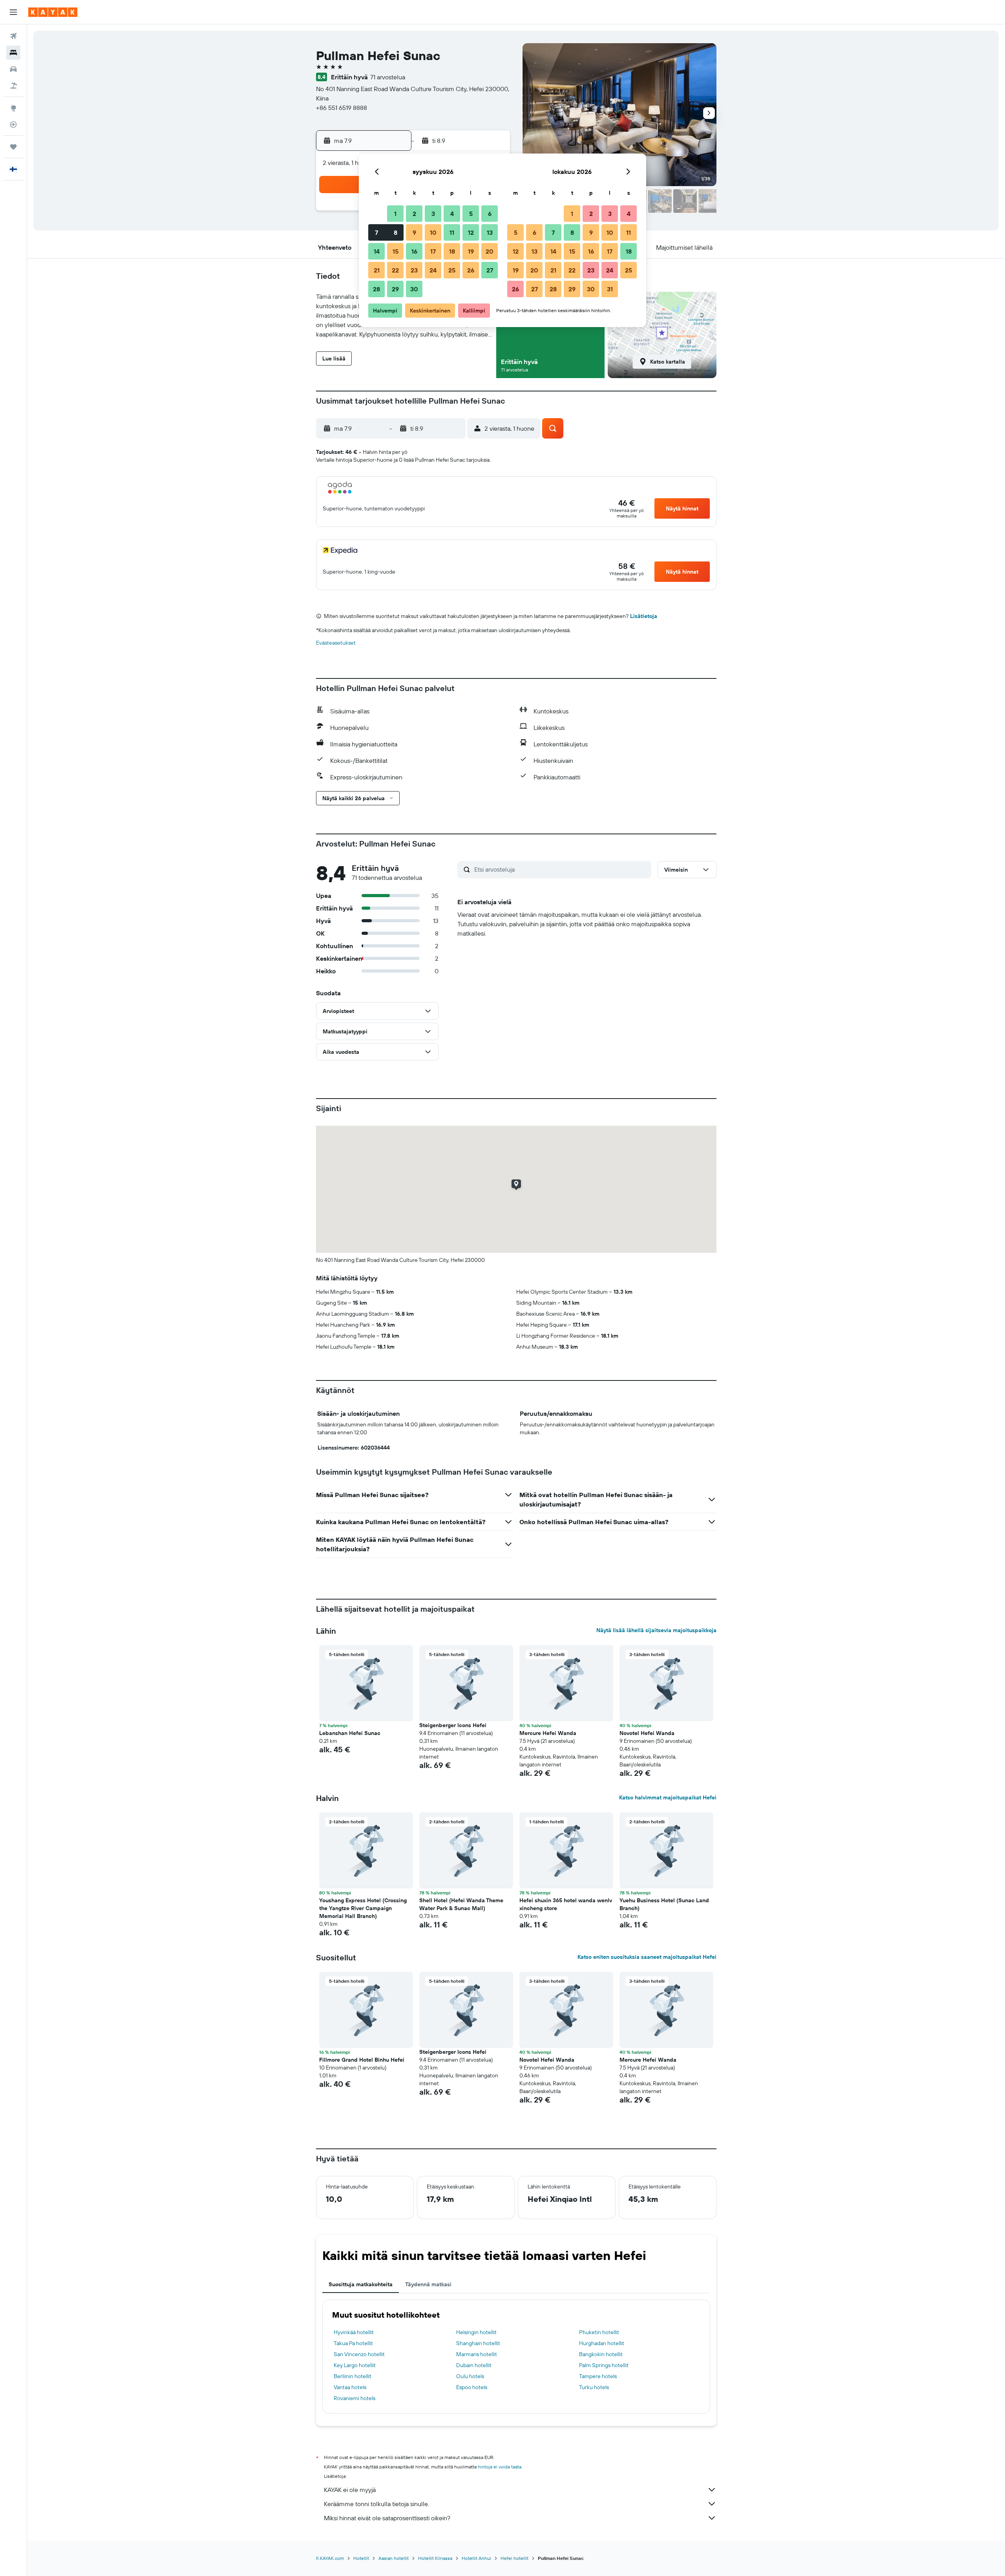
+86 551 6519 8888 (342, 108)
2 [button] (414, 214)
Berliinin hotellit (353, 2376)
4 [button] (452, 214)
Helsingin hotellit (476, 2332)
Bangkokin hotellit (601, 2354)
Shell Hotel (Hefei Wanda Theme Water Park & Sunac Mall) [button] (461, 1904)
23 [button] (414, 270)
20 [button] (490, 251)
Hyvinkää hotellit (354, 2332)
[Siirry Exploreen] (13, 108)
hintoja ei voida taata (500, 2467)
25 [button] (452, 270)
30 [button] (414, 289)
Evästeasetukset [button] (336, 643)
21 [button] (377, 270)
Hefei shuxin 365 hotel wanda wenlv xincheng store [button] (566, 1904)
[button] (13, 12)
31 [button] (610, 289)
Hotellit (361, 2558)
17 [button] (433, 251)
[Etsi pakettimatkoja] (13, 86)
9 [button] (414, 232)
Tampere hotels (598, 2376)
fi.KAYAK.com (330, 2558)
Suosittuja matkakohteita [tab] (361, 2284)
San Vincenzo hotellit (359, 2354)
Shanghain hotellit (478, 2343)
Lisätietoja (644, 616)
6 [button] (490, 214)
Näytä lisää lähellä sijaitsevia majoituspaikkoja (656, 1630)
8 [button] (396, 232)
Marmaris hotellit (477, 2354)
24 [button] (433, 270)
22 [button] (395, 270)
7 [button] (376, 232)
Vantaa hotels (350, 2387)
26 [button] (471, 270)
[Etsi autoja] (13, 69)
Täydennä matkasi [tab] (428, 2284)
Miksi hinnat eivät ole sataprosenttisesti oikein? (387, 2518)
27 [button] (490, 270)
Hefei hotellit (514, 2558)
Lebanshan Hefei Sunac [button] (350, 1733)
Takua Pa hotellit (353, 2343)
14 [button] (377, 251)
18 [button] (452, 251)
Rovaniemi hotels (354, 2398)
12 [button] (471, 232)
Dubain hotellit (474, 2365)
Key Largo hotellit (355, 2365)
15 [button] (396, 251)
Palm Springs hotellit (604, 2365)
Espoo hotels (472, 2387)
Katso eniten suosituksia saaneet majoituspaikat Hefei (647, 1957)
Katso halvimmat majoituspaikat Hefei (668, 1797)
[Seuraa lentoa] (13, 124)
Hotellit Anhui (476, 2558)
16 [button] (414, 251)
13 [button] (490, 232)
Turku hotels (594, 2387)
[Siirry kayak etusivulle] (53, 12)
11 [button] (452, 232)
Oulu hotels (470, 2376)
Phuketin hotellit (599, 2332)
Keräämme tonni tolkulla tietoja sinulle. (376, 2504)
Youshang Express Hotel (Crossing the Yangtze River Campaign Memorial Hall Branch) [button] (363, 1908)
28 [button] (376, 289)
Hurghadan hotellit (602, 2343)
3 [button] (433, 214)
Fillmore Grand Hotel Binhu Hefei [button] (362, 2060)
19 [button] (471, 251)
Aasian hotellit (394, 2558)
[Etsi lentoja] (13, 36)
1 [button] (395, 214)
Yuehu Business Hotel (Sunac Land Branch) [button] (664, 1904)
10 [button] (433, 232)
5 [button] (471, 214)
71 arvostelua (388, 77)
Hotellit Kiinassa (435, 2558)
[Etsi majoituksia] (13, 53)
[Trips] (13, 147)
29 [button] (395, 289)
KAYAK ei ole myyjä (350, 2490)
